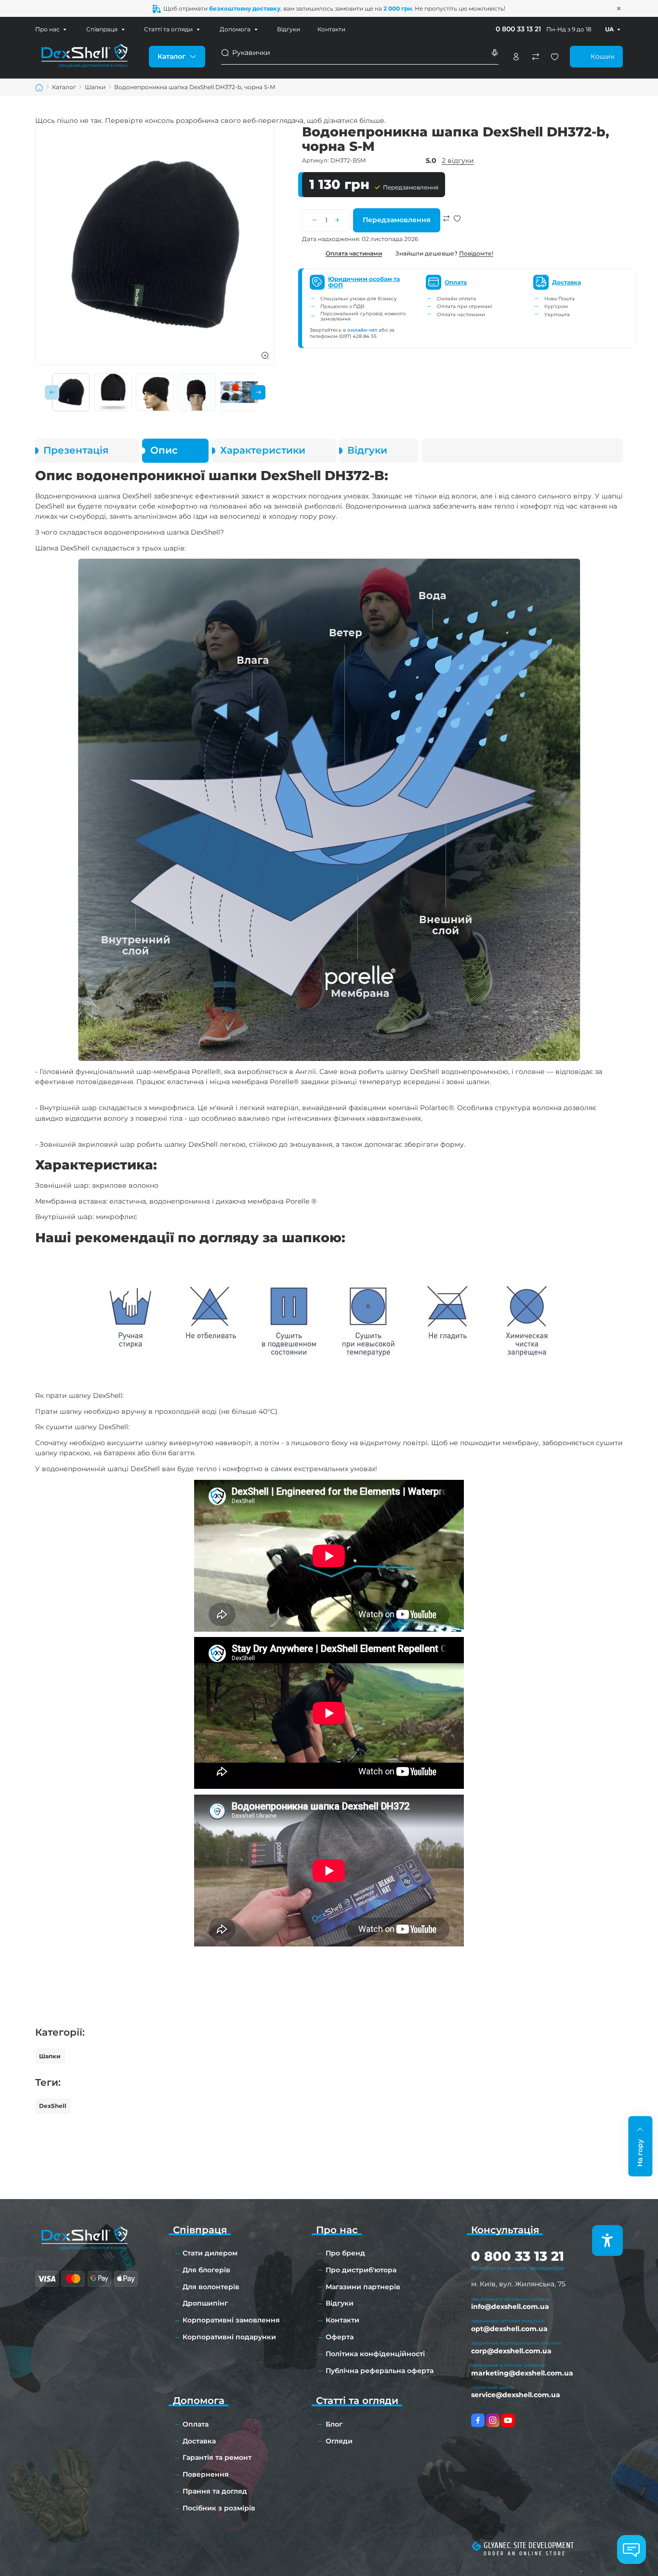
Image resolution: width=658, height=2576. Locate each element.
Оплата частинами (354, 253)
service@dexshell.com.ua (516, 2395)
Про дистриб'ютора (361, 2270)
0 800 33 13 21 (518, 29)
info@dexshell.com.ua (510, 2307)
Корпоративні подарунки (229, 2337)
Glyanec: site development (529, 2545)
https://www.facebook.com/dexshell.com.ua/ (478, 2420)
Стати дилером (210, 2253)
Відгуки (289, 29)
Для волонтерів (211, 2287)
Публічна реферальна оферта (380, 2371)
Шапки (50, 2056)
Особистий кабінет (516, 57)
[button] (52, 392)
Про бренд (345, 2253)
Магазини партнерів (363, 2287)
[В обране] (457, 229)
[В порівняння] (447, 229)
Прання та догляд (215, 2491)
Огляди (339, 2441)
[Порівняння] (535, 57)
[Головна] (39, 87)
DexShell (53, 2106)
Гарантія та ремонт (217, 2457)
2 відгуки (458, 161)
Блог (334, 2424)
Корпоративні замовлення (231, 2320)
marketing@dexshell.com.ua (522, 2373)
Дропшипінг (205, 2303)
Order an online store (525, 2554)
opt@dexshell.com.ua (509, 2329)
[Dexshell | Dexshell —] (84, 56)
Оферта (340, 2337)
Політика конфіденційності (375, 2354)
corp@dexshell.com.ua (511, 2351)
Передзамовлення (397, 220)
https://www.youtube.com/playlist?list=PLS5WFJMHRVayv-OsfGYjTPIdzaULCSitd (508, 2420)
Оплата (196, 2424)
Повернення (206, 2474)
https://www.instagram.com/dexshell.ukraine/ (493, 2420)
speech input (494, 53)
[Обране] (555, 57)
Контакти (331, 29)
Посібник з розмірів (219, 2508)
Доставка (199, 2441)
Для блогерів (206, 2270)
